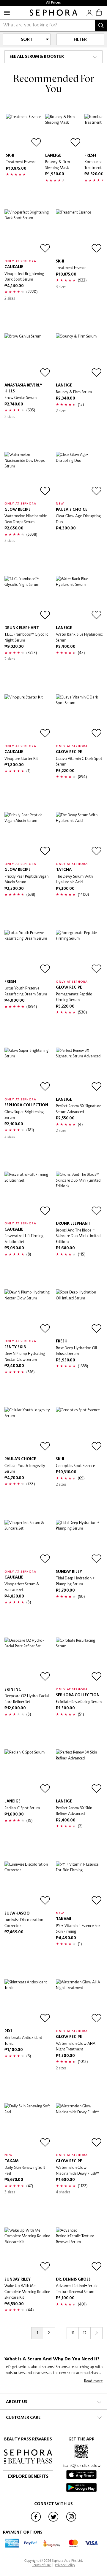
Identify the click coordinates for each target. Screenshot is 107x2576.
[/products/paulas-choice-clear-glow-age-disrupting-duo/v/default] (79, 475)
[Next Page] (97, 2333)
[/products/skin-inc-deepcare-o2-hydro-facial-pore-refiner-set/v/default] (28, 1661)
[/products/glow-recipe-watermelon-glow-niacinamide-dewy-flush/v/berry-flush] (79, 2126)
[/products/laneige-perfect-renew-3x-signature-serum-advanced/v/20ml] (79, 1071)
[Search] (101, 26)
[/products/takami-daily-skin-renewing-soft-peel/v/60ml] (28, 2126)
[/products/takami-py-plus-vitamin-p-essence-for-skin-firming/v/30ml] (79, 1885)
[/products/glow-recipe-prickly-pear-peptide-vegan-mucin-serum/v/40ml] (28, 835)
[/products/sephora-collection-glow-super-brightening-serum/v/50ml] (28, 1071)
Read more (93, 2381)
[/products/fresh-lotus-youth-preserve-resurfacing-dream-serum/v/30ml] (28, 953)
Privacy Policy (65, 2565)
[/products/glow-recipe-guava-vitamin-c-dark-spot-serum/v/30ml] (79, 718)
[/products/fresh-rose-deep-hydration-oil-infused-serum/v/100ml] (79, 1313)
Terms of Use (42, 2565)
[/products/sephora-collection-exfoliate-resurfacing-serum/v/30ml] (79, 1661)
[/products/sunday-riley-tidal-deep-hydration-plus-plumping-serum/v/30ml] (79, 1543)
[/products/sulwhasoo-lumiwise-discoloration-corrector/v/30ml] (28, 1885)
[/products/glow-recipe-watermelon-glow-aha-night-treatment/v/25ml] (79, 2003)
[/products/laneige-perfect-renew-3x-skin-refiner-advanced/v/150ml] (79, 1773)
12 (85, 2333)
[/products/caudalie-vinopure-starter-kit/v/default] (28, 718)
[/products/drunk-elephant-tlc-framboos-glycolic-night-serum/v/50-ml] (28, 599)
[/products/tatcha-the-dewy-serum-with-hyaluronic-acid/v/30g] (79, 835)
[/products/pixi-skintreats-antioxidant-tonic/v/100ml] (28, 2003)
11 (73, 2333)
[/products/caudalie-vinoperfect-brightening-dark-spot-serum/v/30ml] (28, 233)
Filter (80, 40)
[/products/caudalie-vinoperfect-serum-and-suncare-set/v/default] (28, 1543)
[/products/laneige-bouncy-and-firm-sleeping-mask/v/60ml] (63, 132)
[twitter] (53, 2521)
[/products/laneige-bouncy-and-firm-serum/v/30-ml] (79, 357)
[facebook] (36, 2521)
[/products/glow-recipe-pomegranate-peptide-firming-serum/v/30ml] (79, 953)
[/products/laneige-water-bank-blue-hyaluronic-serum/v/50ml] (79, 599)
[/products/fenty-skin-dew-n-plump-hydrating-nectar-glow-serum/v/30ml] (28, 1313)
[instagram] (71, 2521)
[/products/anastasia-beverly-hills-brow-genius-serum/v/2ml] (28, 357)
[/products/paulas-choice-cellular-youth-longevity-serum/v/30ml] (28, 1430)
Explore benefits (28, 2477)
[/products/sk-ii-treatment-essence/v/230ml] (24, 132)
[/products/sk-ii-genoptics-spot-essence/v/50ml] (79, 1430)
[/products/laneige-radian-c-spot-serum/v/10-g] (28, 1773)
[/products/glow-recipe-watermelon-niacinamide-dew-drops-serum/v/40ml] (28, 475)
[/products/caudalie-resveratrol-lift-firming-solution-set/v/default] (28, 1195)
